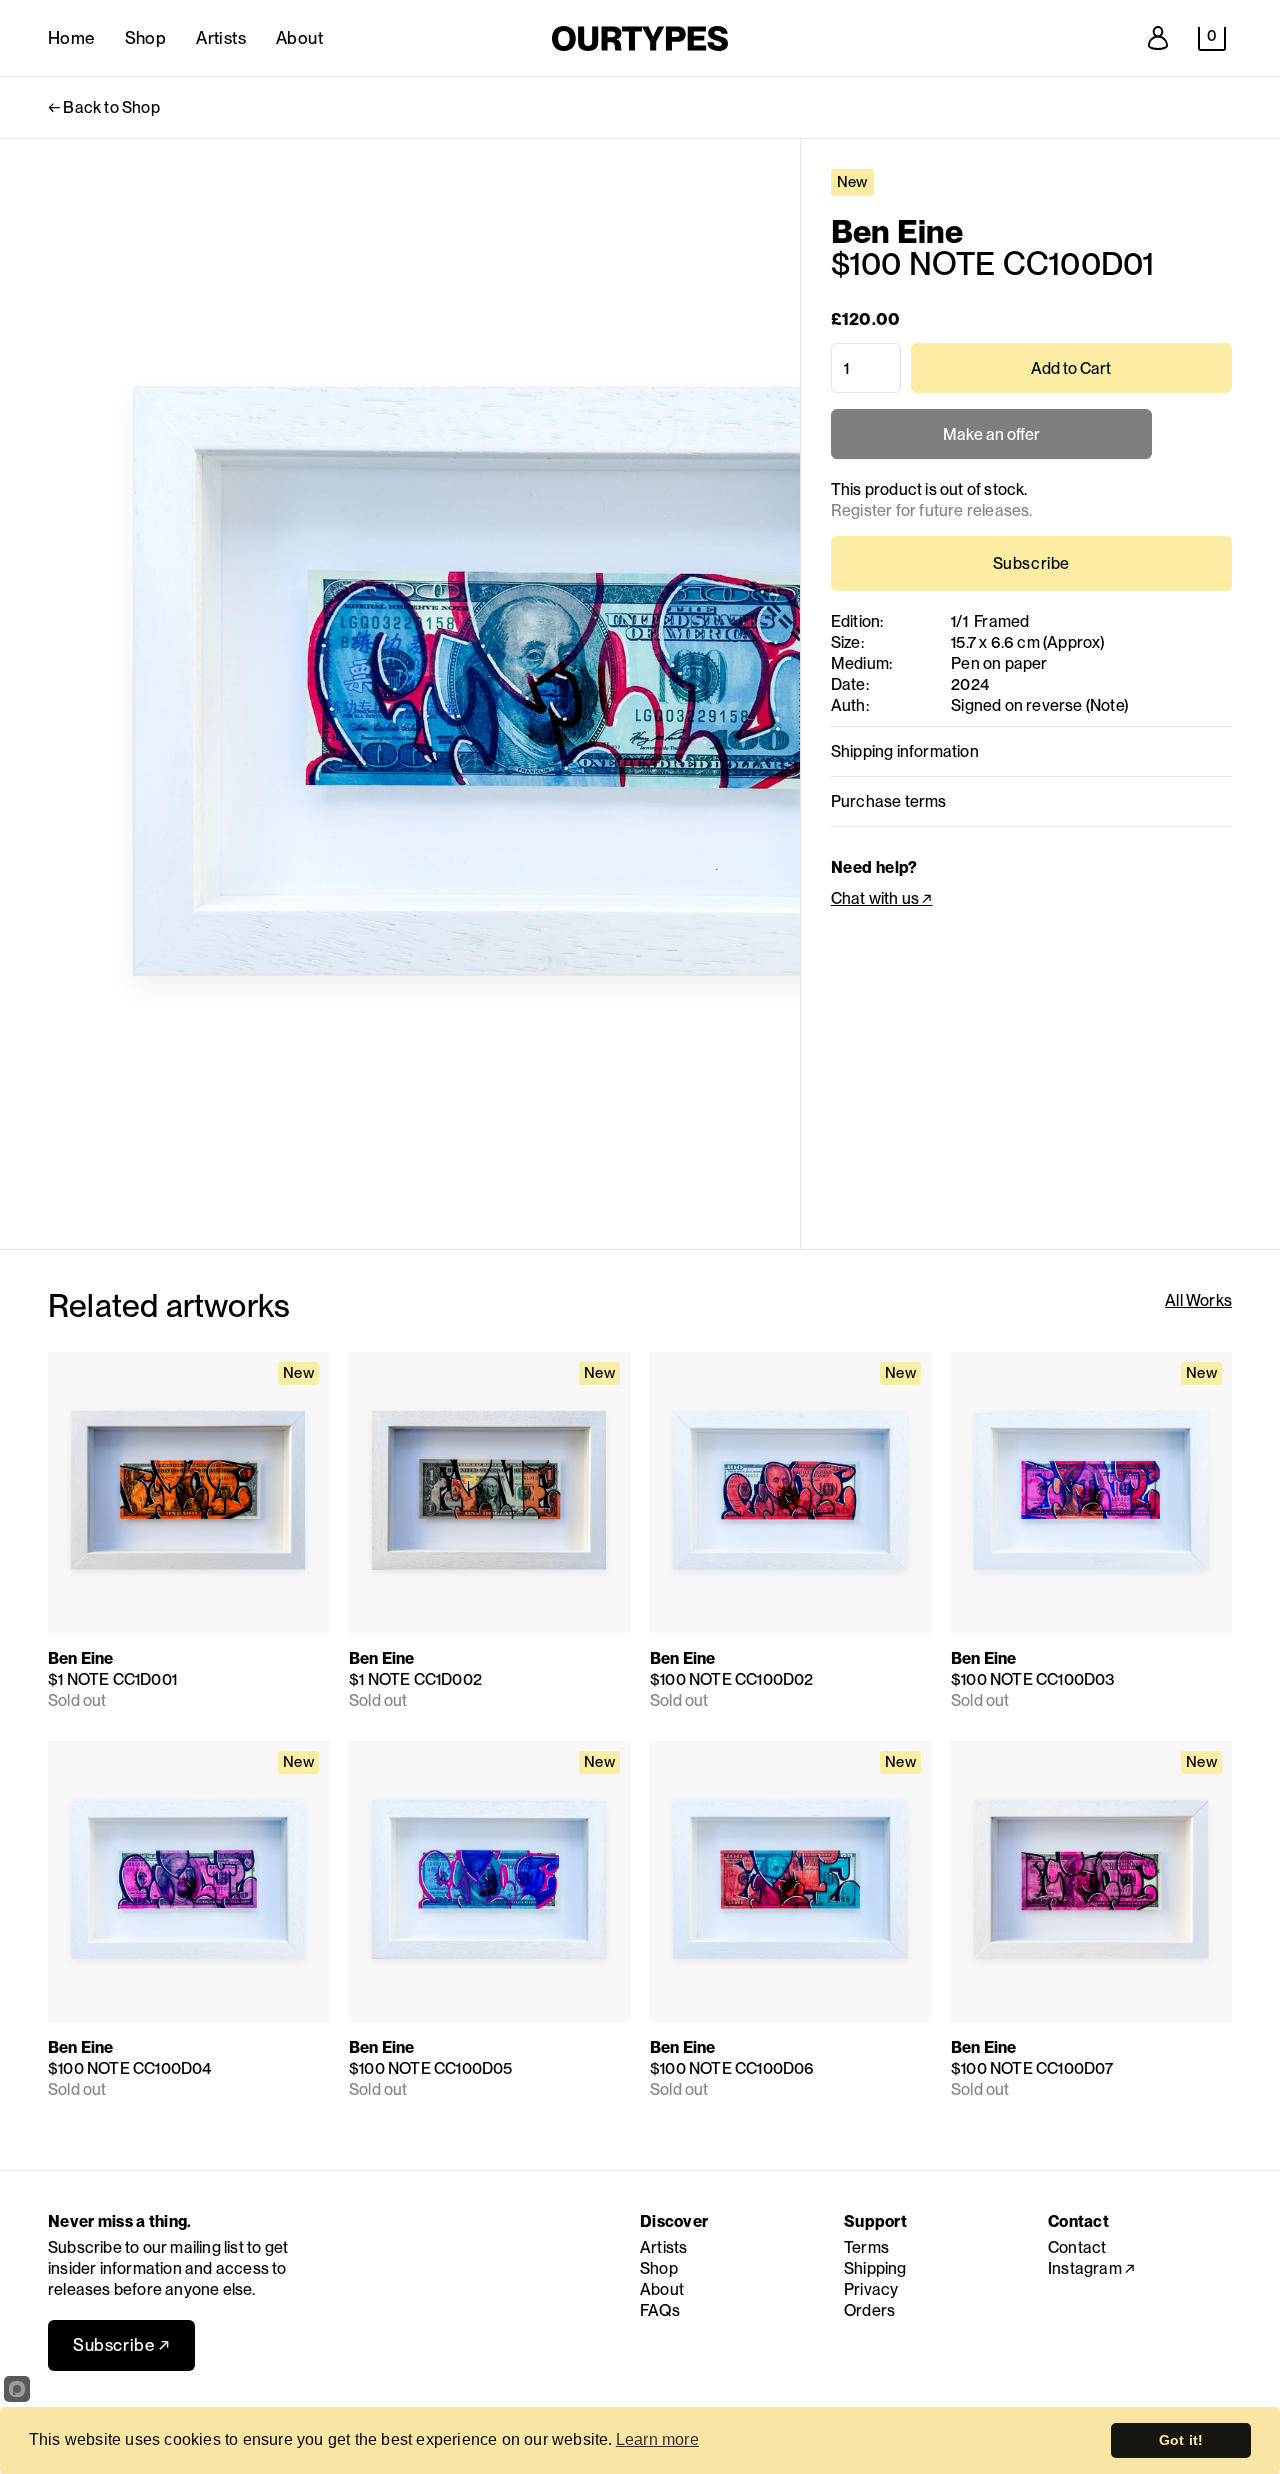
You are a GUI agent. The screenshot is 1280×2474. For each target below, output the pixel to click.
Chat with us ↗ (882, 898)
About (299, 38)
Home (71, 38)
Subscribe (1031, 563)
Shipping (875, 2268)
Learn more (657, 2439)
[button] (1212, 39)
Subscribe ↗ (121, 2345)
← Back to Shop (104, 107)
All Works (1198, 1300)
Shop (146, 38)
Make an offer (991, 442)
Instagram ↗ (1091, 2268)
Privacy (871, 2289)
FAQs (660, 2310)
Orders (869, 2310)
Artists (221, 38)
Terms (866, 2247)
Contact (1077, 2247)
